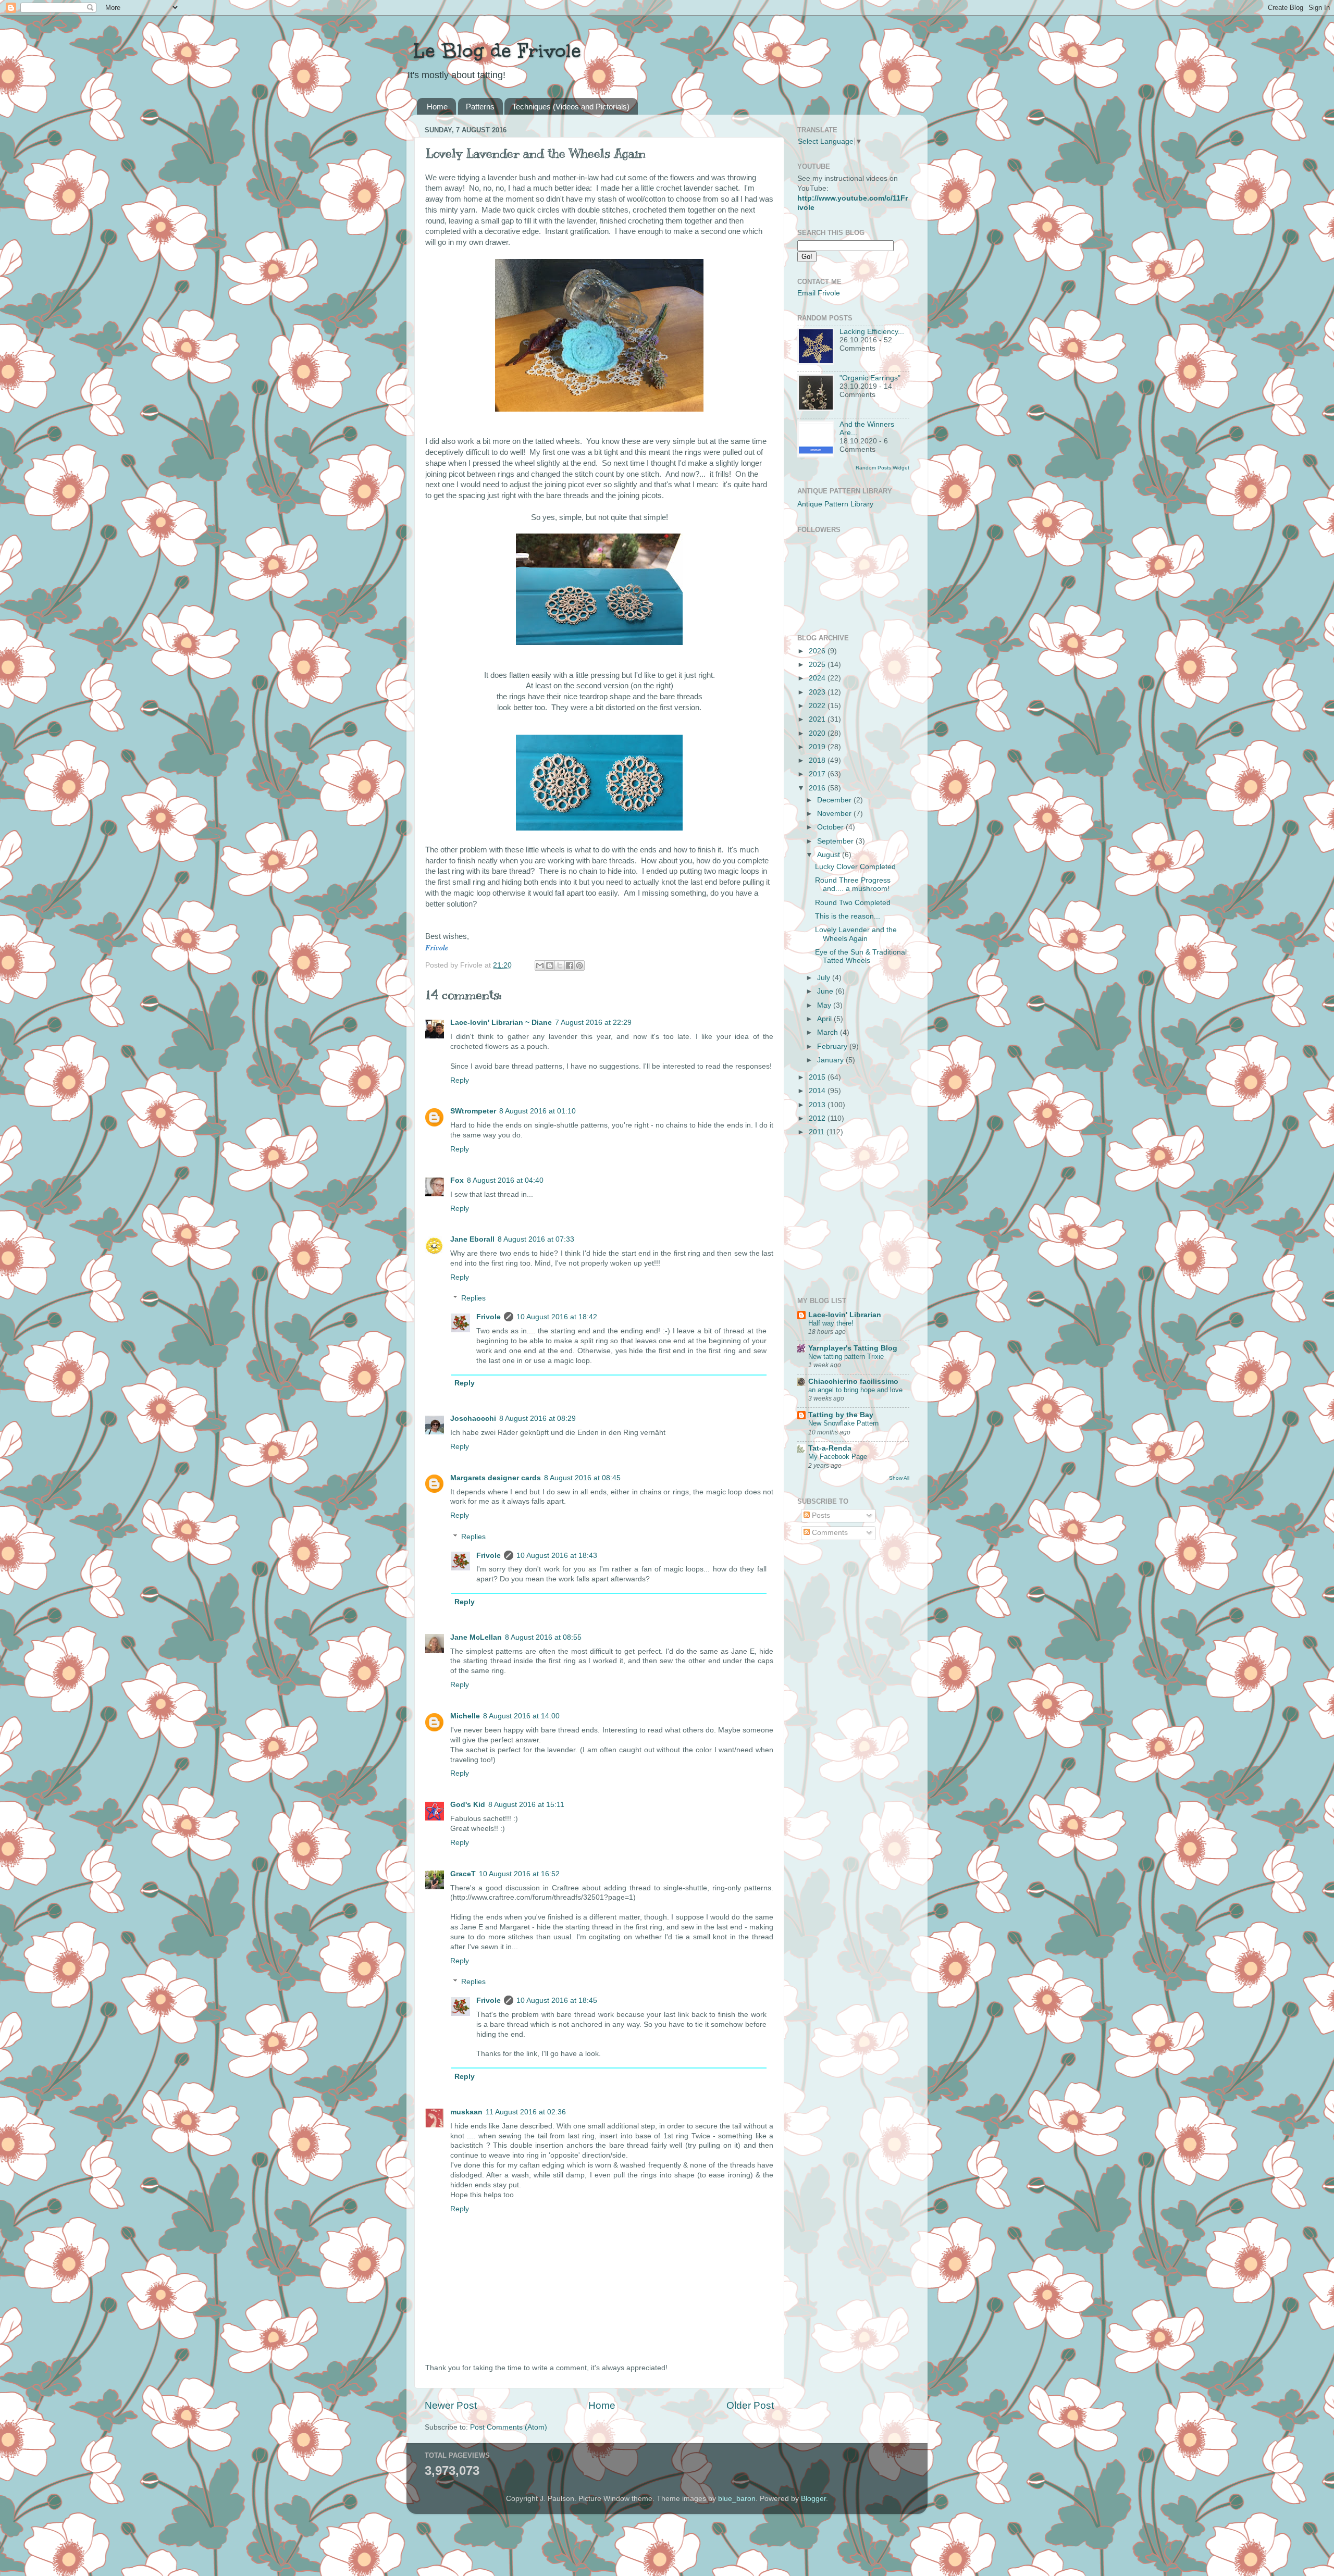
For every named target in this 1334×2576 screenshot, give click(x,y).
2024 (818, 678)
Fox (457, 1180)
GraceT (463, 1874)
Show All (899, 1478)
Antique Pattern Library (835, 504)
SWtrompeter (473, 1111)
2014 (818, 1091)
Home (437, 107)
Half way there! (831, 1323)
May (825, 1005)
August (830, 855)
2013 (818, 1105)
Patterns (480, 107)
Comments (829, 1533)
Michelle (465, 1716)
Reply (460, 1080)
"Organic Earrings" (870, 378)
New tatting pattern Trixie (846, 1357)
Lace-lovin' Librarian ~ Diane (501, 1023)
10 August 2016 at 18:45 (557, 2001)
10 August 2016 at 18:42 (557, 1317)
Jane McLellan (476, 1637)
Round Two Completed (853, 903)
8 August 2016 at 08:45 (582, 1478)
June (826, 991)
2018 (818, 760)
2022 (818, 706)
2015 (818, 1077)
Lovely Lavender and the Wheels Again (856, 934)
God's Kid (468, 1805)
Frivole (489, 1317)
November (835, 814)
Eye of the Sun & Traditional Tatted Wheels (861, 956)
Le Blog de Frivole (494, 51)
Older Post (750, 2405)
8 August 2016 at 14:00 (521, 1716)
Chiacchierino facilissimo (853, 1382)
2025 (818, 665)
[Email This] (540, 965)
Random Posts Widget (882, 468)
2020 (818, 733)
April (825, 1019)
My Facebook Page (838, 1457)
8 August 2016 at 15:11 (526, 1805)
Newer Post (451, 2405)
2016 (818, 788)
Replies (473, 1298)
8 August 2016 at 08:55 (543, 1637)
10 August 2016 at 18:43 (557, 1556)
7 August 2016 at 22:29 (593, 1023)
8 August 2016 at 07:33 (536, 1239)
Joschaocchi (473, 1419)
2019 (818, 747)
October (831, 827)
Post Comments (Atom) (509, 2427)
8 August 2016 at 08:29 (538, 1419)
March (829, 1032)
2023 (818, 692)
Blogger (813, 2499)
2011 (818, 1132)
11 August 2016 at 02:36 (526, 2112)
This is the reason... (848, 916)
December (835, 800)
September (836, 841)
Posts (820, 1515)
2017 (818, 774)
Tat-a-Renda (830, 1448)
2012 (818, 1118)
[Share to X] (560, 965)
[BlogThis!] (550, 965)
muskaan (466, 2112)
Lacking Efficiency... (872, 332)
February (833, 1046)
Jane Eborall (472, 1239)
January (831, 1060)
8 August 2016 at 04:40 (505, 1180)
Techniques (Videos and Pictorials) (571, 107)
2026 (818, 651)
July (825, 978)
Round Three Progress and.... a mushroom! (853, 884)
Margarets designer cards (496, 1478)
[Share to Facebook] (570, 965)
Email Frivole (819, 293)
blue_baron (737, 2499)
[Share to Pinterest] (579, 965)
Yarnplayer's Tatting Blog (853, 1348)
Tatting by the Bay (841, 1415)
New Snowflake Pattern (843, 1423)
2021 (818, 719)
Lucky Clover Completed (855, 867)
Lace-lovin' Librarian (845, 1315)
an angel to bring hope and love (855, 1390)
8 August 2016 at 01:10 (538, 1111)
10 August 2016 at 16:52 (519, 1874)
